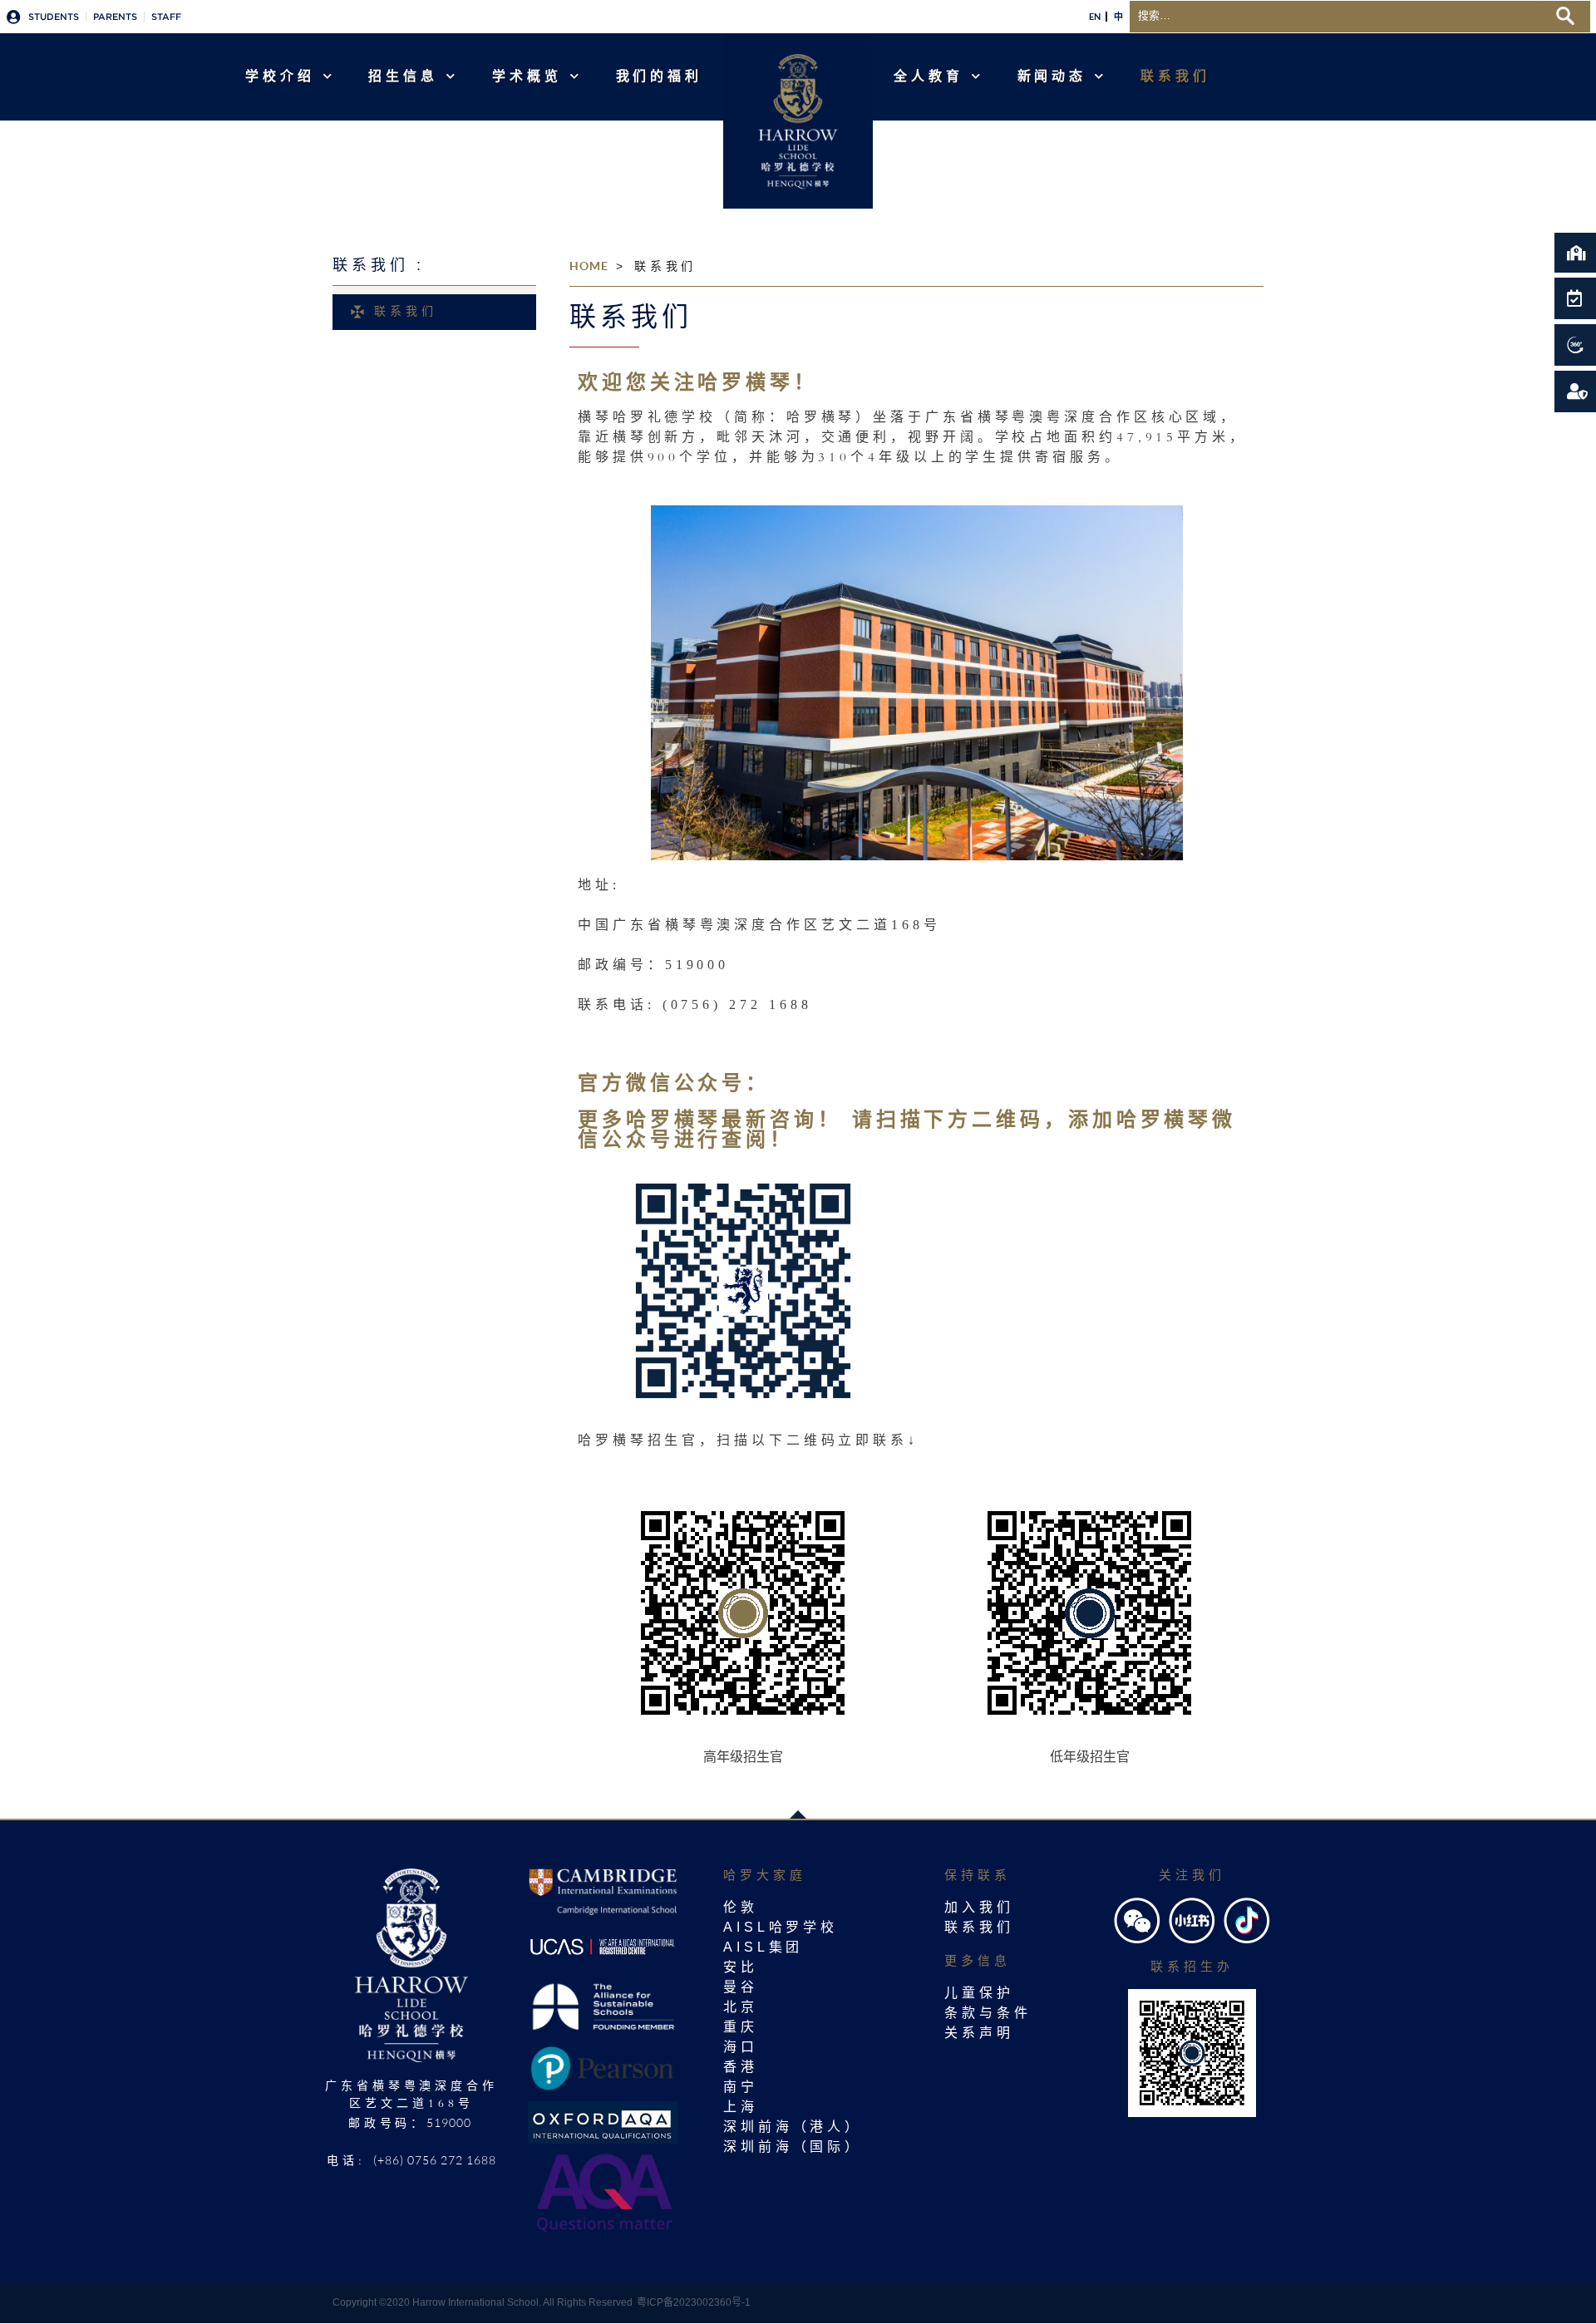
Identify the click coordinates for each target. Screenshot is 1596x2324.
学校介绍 (280, 76)
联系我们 (1175, 76)
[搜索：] (1338, 14)
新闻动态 (1052, 76)
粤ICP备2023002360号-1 (694, 2302)
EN (1095, 17)
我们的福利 (660, 76)
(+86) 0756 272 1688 (435, 2160)
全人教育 (929, 76)
